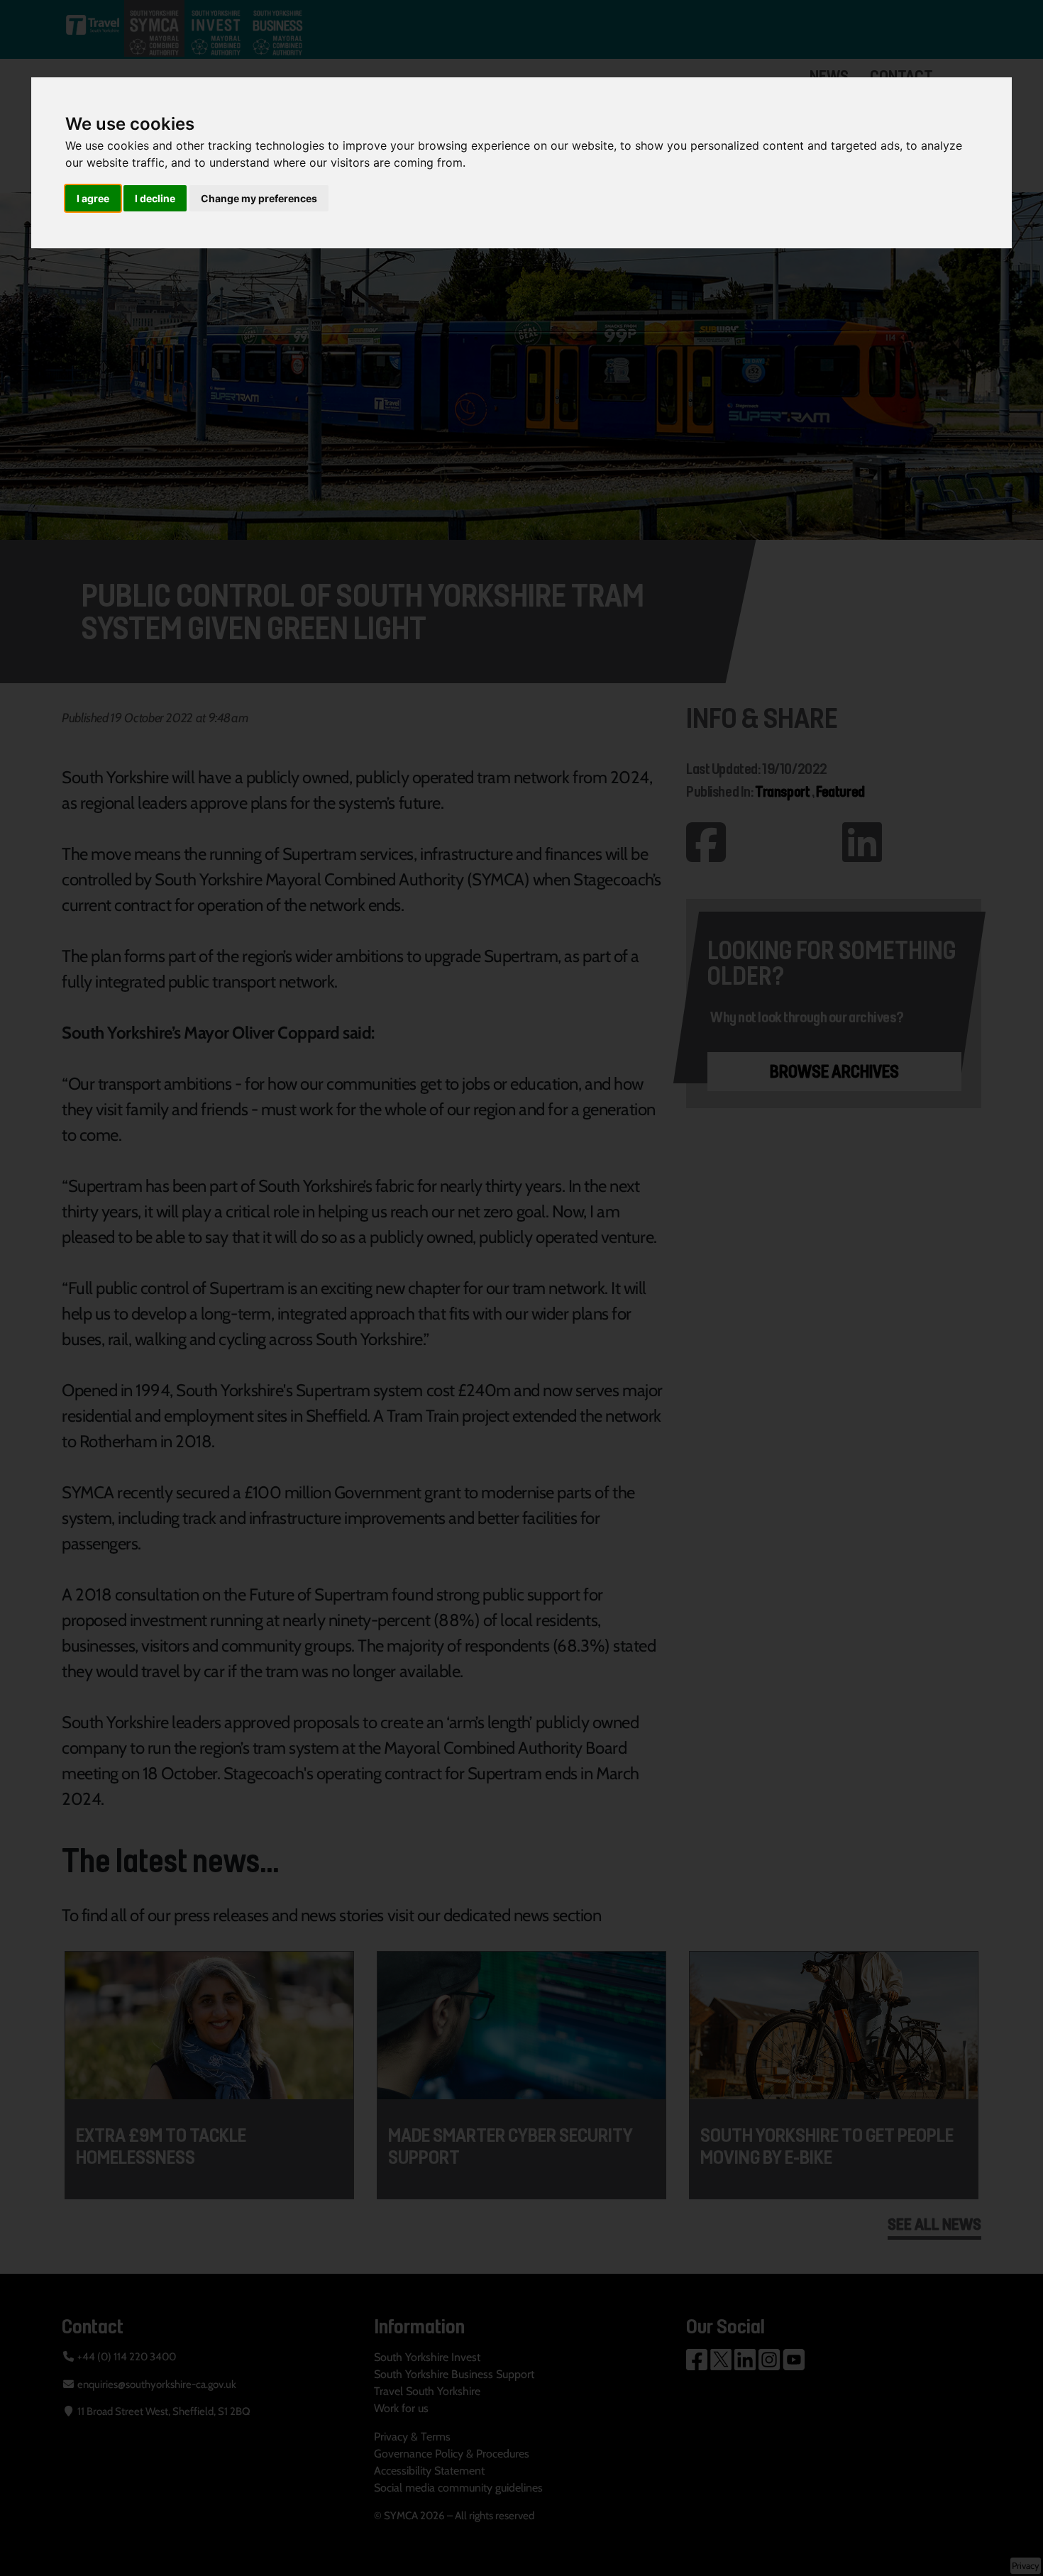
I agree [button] (93, 198)
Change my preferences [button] (259, 198)
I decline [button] (155, 198)
